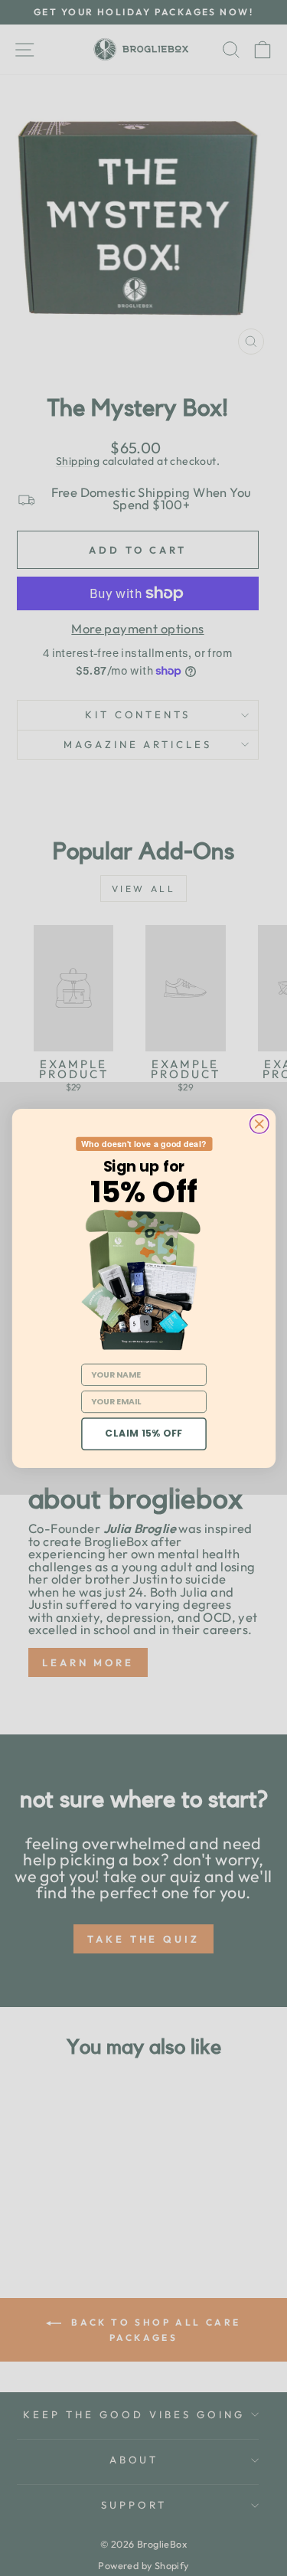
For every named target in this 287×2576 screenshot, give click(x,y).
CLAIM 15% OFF (144, 1433)
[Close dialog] (259, 1123)
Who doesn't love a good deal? (143, 1144)
